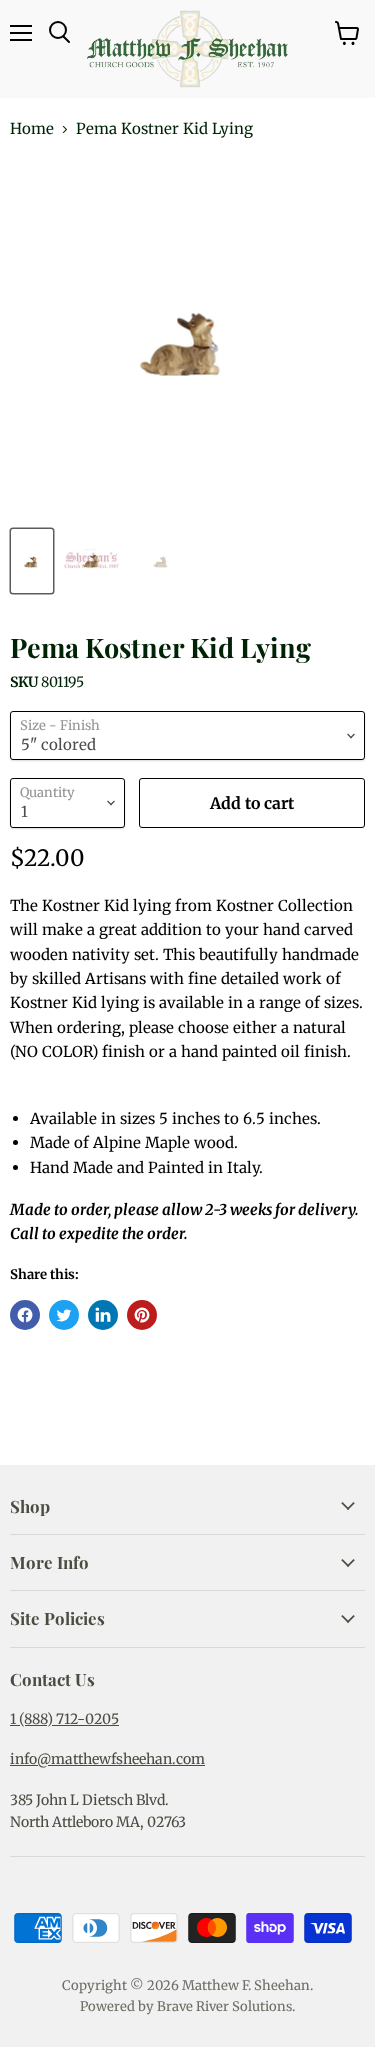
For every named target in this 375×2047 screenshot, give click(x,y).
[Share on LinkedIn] (103, 1315)
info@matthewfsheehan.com (107, 1759)
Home (32, 128)
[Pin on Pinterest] (142, 1315)
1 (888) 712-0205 (64, 1719)
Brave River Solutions (224, 2006)
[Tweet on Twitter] (64, 1315)
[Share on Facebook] (25, 1315)
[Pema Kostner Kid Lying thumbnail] (32, 561)
